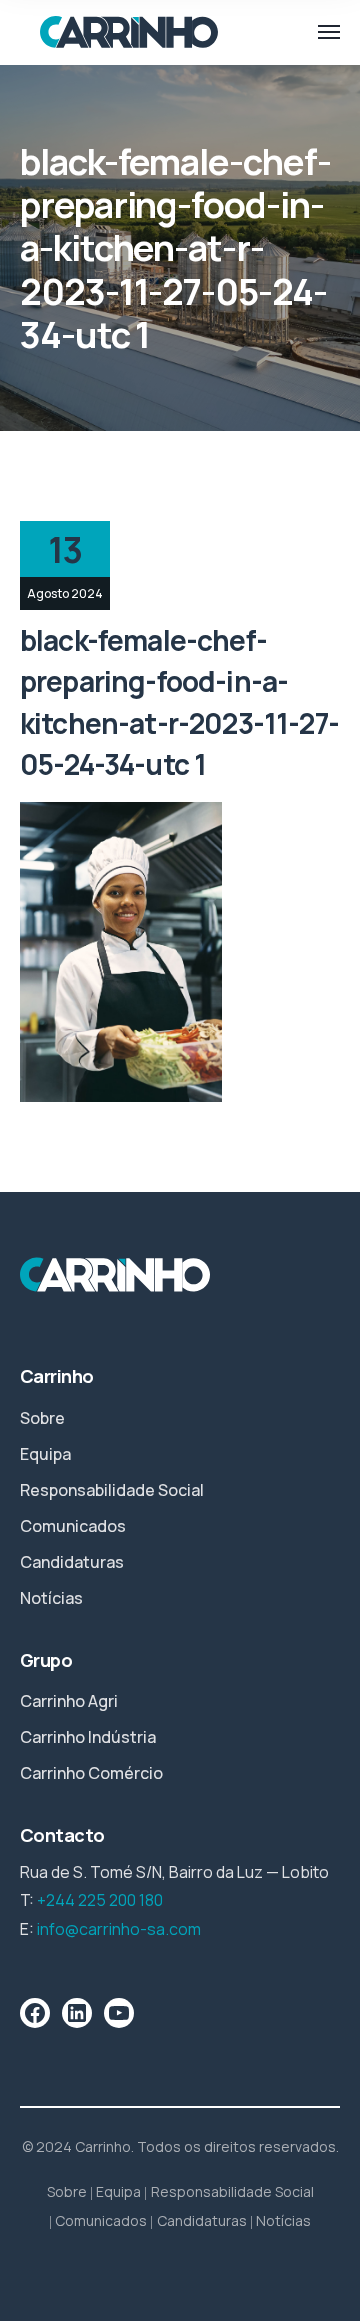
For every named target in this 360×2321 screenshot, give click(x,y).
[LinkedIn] (77, 2013)
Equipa (45, 1454)
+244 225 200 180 (100, 1900)
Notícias (51, 1598)
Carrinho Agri (69, 1701)
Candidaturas (72, 1562)
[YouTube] (119, 2013)
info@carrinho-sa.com (119, 1929)
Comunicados (73, 1526)
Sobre (42, 1418)
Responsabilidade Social (112, 1490)
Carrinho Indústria (88, 1737)
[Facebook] (35, 2013)
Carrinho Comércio (91, 1773)
